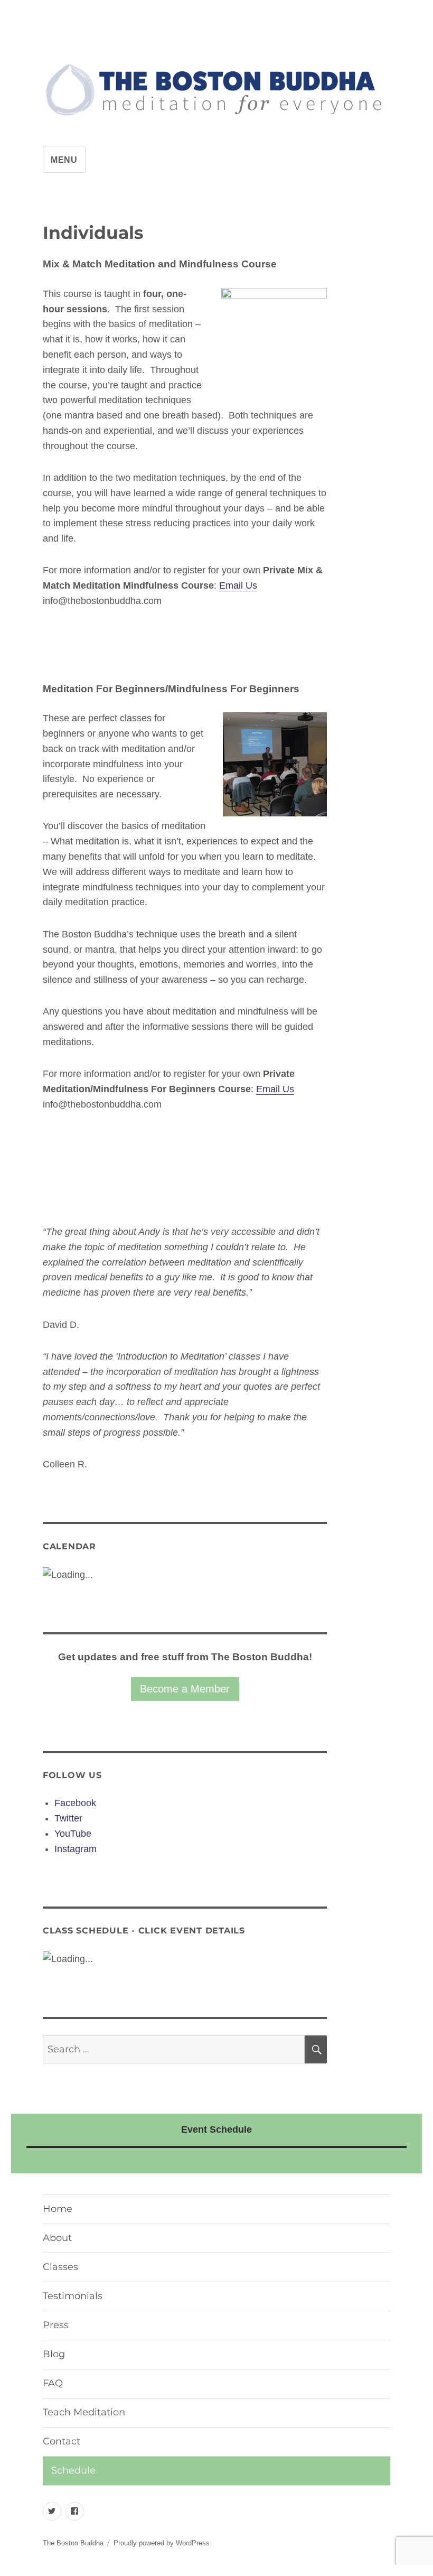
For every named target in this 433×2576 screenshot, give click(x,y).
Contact (62, 2441)
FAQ (53, 2383)
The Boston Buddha (73, 2543)
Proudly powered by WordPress (162, 2543)
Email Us (238, 585)
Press (56, 2325)
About (57, 2238)
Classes (60, 2267)
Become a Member (185, 1689)
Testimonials (73, 2296)
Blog (54, 2354)
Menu (64, 160)
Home (58, 2209)
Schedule (73, 2470)
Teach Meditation (84, 2412)
